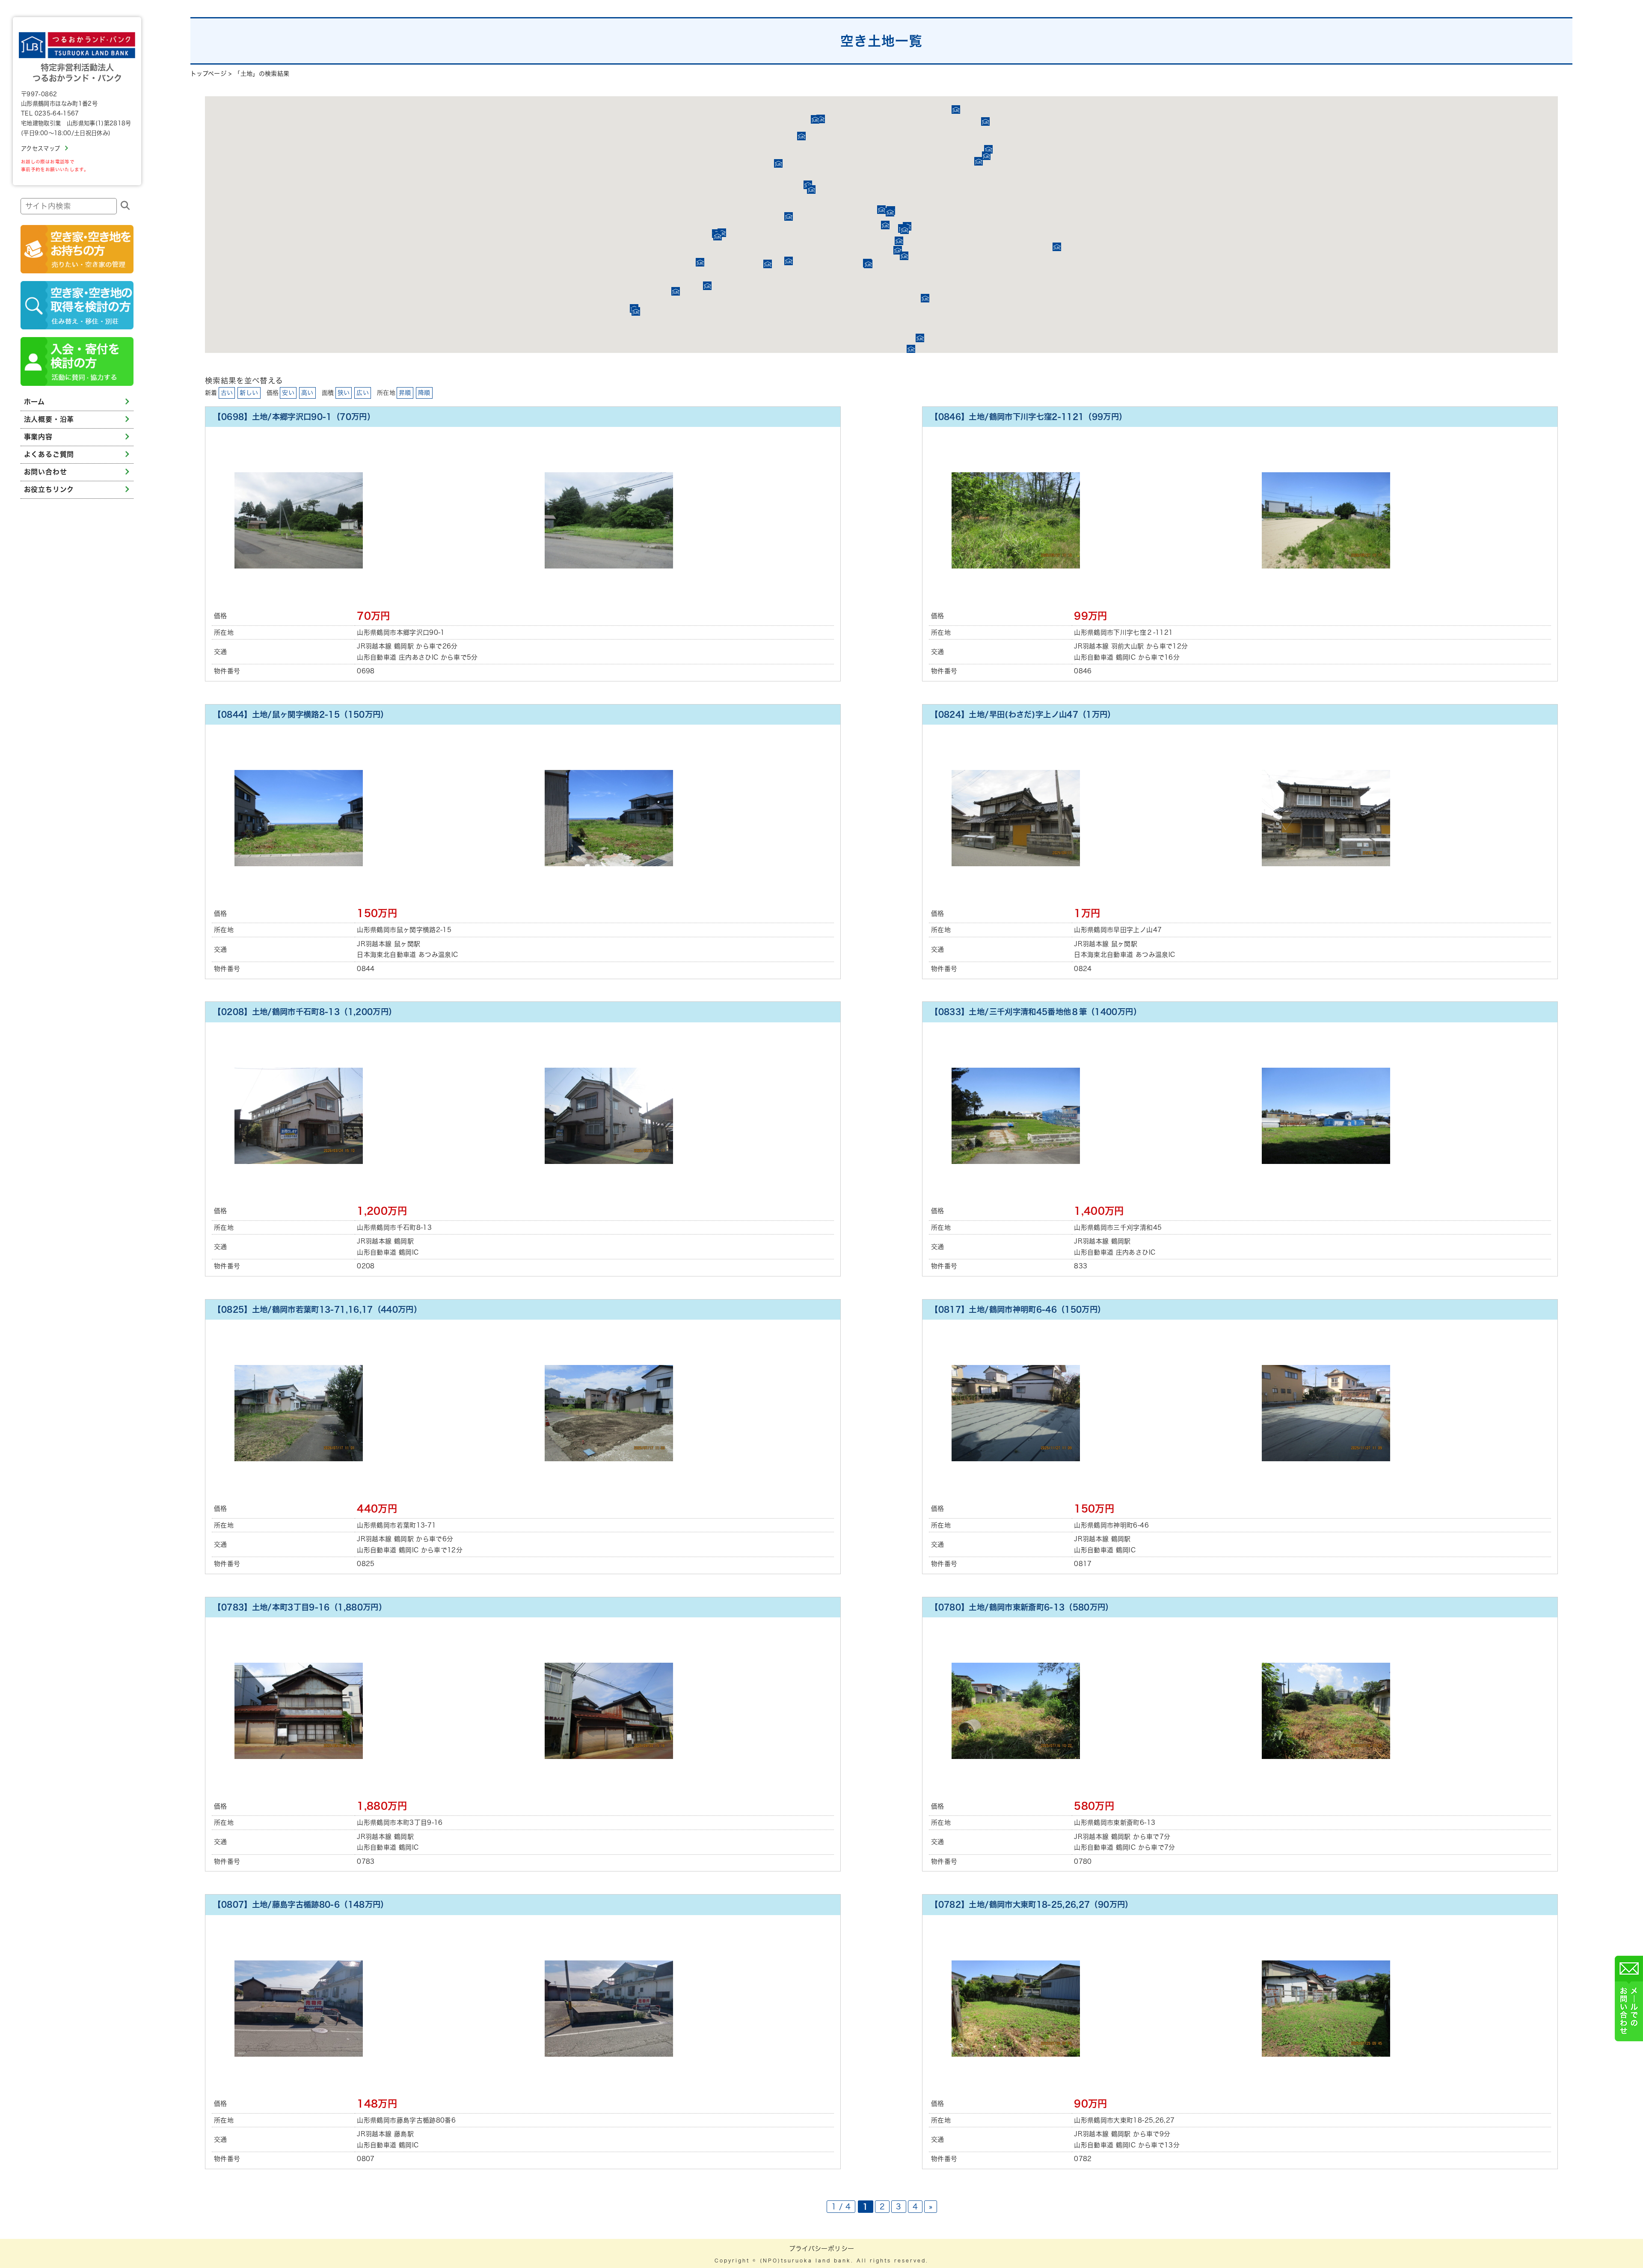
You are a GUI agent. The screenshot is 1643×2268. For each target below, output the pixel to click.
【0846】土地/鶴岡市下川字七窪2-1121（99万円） (1028, 417)
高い (307, 393)
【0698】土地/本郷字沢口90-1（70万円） (294, 417)
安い (288, 393)
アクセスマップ (40, 148)
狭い (344, 393)
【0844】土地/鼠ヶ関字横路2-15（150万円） (301, 714)
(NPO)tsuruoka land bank (805, 2261)
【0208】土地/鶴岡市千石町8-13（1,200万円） (305, 1012)
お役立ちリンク (49, 489)
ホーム (34, 402)
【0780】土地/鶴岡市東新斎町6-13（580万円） (1022, 1607)
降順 (424, 393)
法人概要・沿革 (49, 419)
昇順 (405, 393)
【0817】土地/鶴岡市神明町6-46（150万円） (1018, 1309)
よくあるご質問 (49, 454)
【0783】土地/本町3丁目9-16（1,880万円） (300, 1607)
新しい (249, 393)
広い (363, 393)
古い (227, 393)
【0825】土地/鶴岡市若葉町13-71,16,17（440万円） (317, 1309)
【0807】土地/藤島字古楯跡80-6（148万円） (301, 1904)
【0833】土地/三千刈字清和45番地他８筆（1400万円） (1036, 1012)
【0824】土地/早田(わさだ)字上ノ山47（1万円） (1023, 714)
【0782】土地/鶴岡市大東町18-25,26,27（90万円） (1031, 1904)
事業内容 (38, 437)
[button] (821, 119)
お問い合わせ (46, 472)
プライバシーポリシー (822, 2249)
